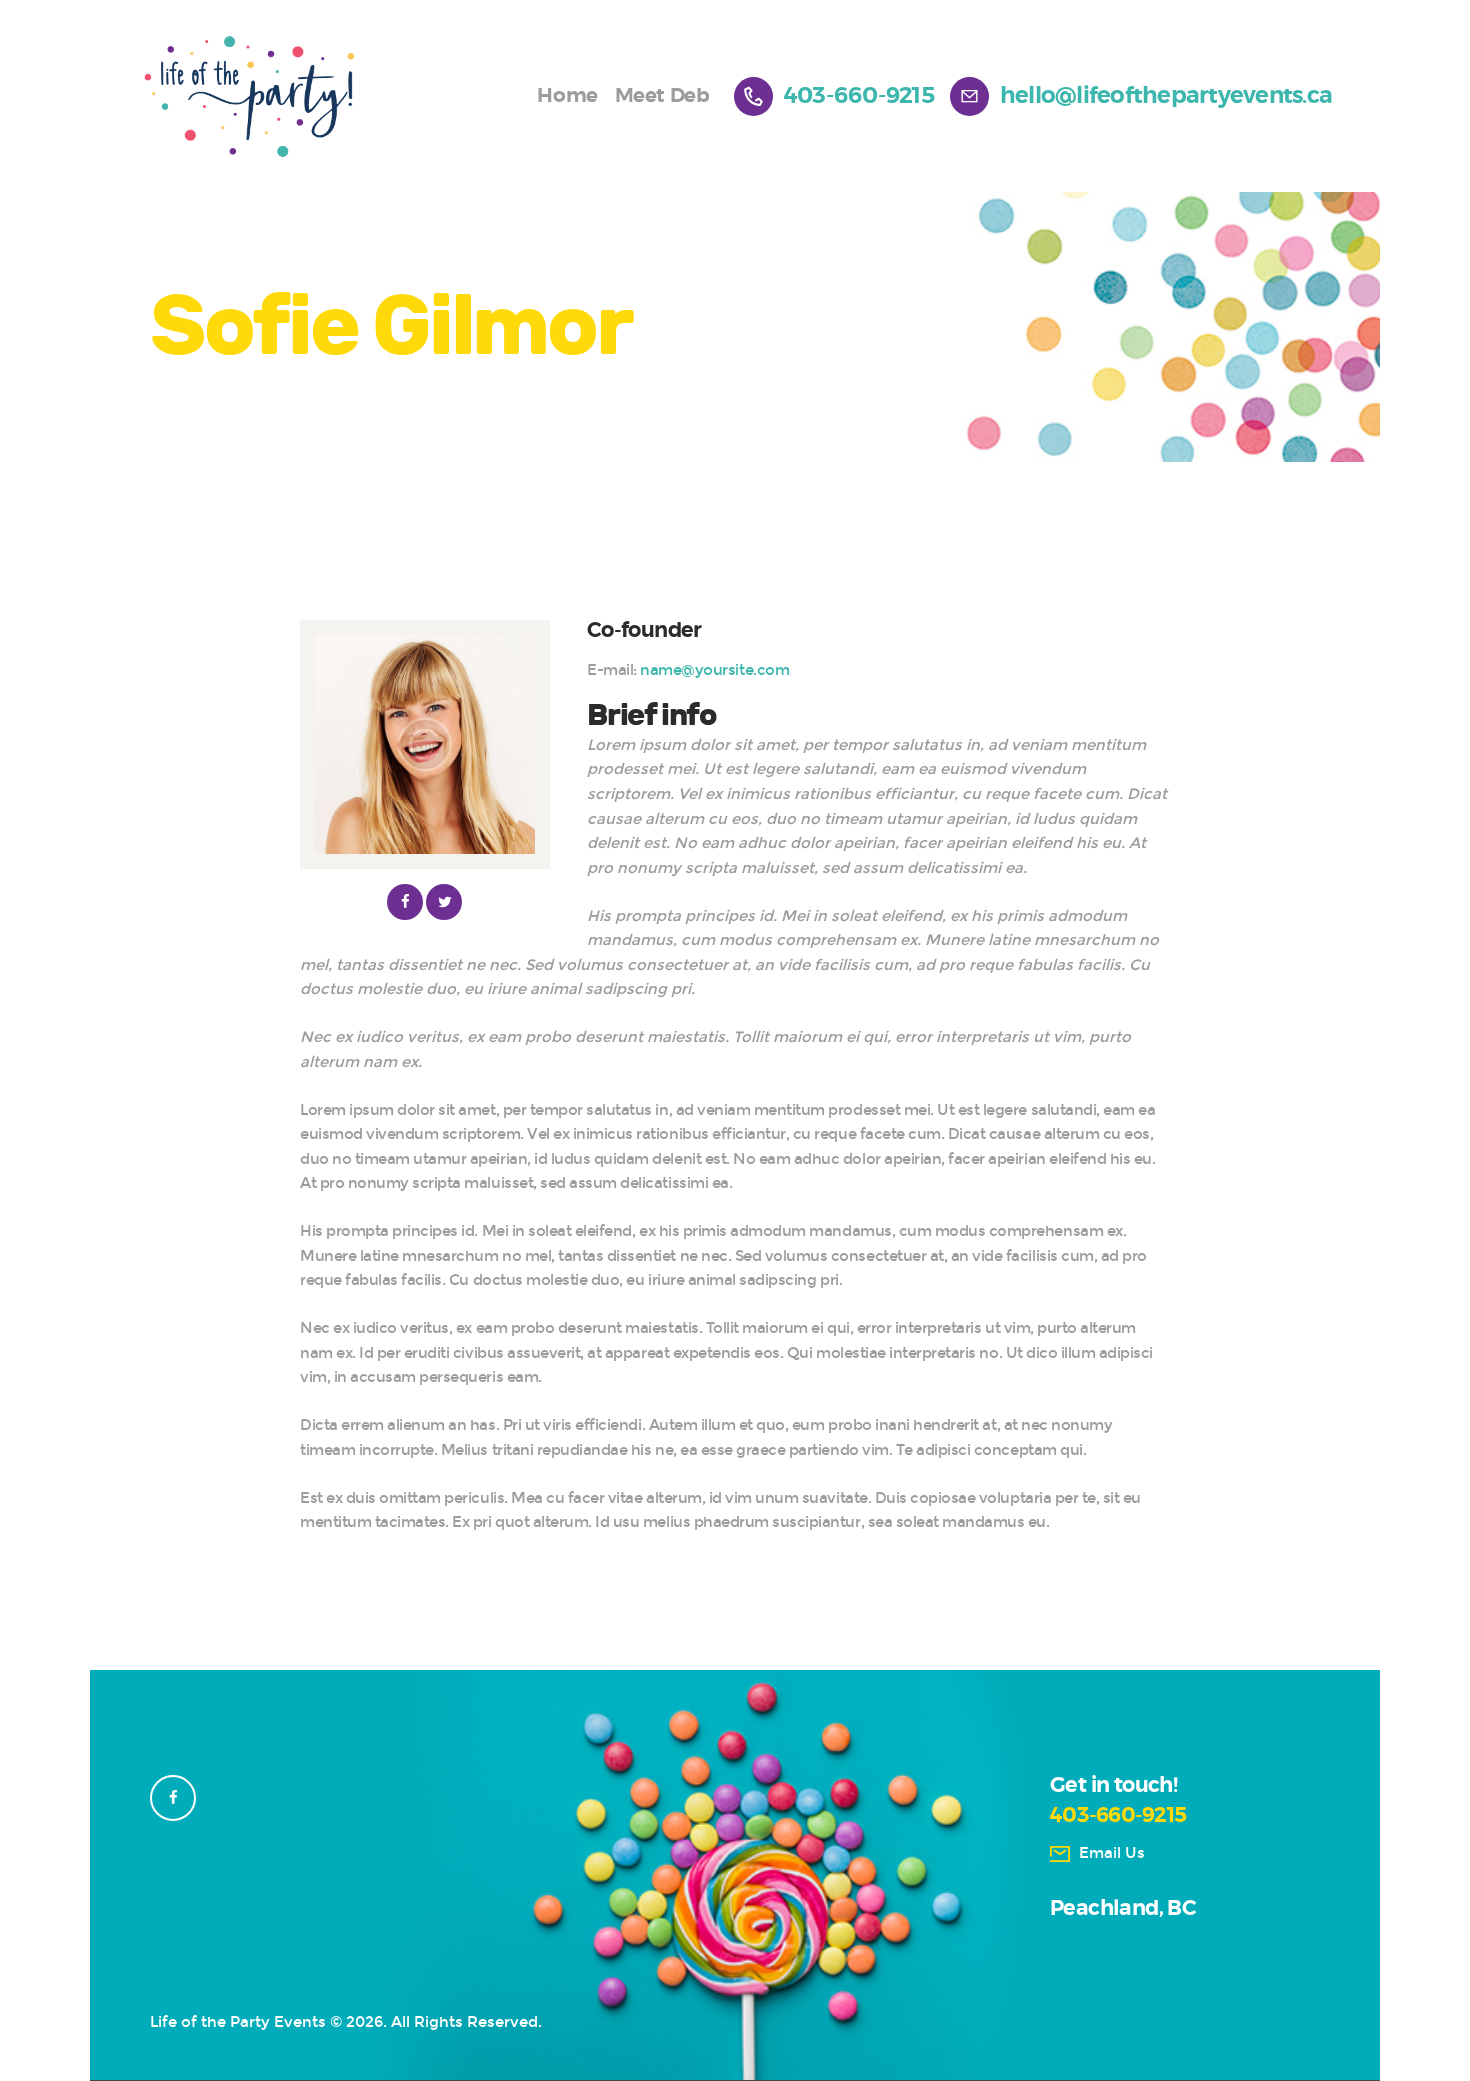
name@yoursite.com (714, 670)
